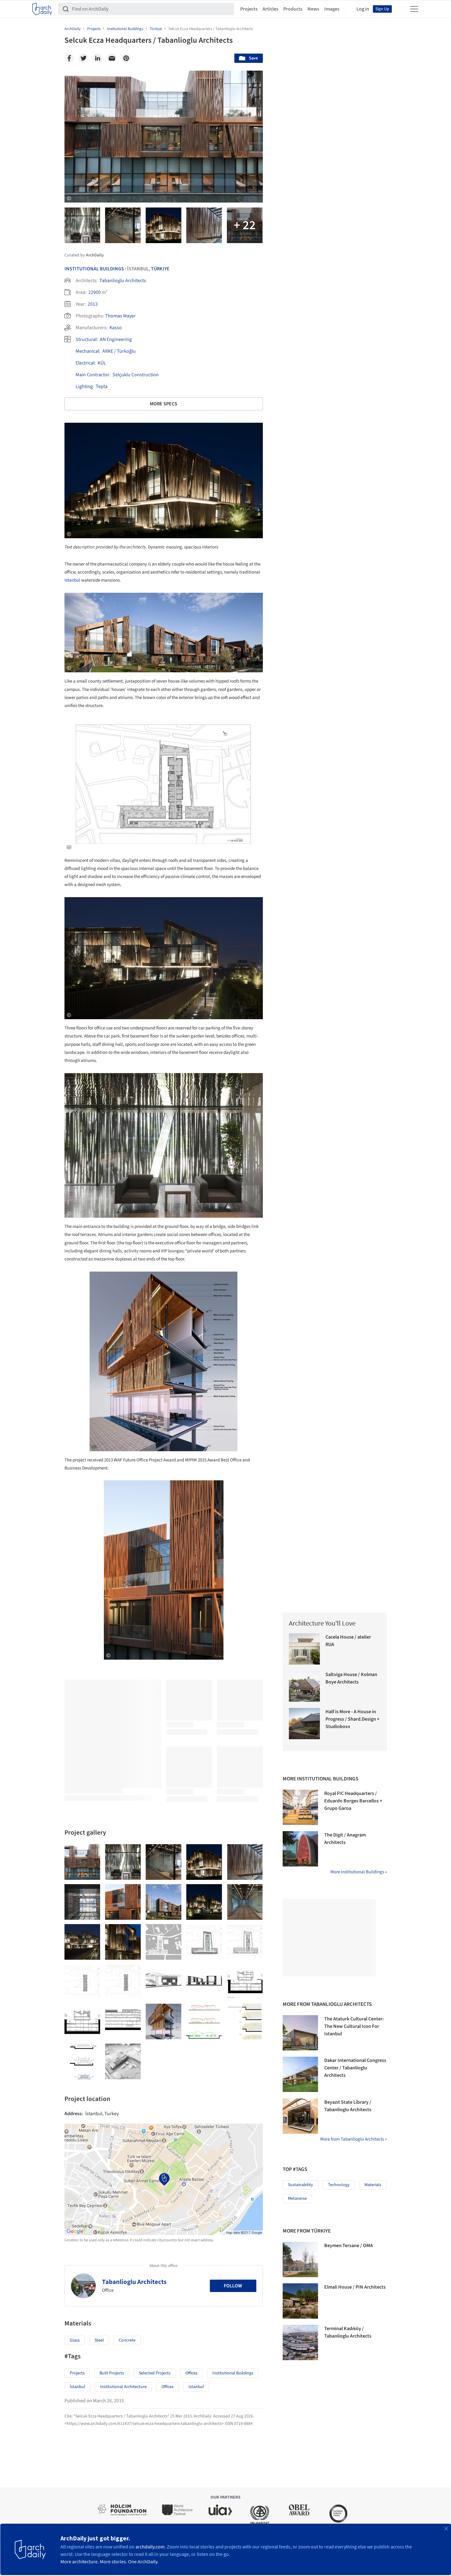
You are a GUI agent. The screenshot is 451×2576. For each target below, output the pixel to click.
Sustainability (301, 2185)
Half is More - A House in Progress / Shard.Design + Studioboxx (352, 1719)
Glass (75, 2340)
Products (293, 9)
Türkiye (160, 269)
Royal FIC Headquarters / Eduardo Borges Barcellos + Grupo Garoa (353, 1801)
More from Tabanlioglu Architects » (354, 2139)
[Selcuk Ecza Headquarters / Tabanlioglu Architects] (82, 1862)
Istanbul (72, 580)
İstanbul (77, 2387)
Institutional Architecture (123, 2387)
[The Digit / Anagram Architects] (300, 1849)
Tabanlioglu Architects (123, 281)
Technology (339, 2185)
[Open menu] (414, 9)
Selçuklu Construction (136, 375)
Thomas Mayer (120, 316)
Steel (99, 2340)
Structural (86, 339)
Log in (363, 9)
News (313, 9)
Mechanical (87, 351)
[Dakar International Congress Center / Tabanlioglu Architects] (300, 2074)
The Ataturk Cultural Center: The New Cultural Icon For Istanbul (354, 2026)
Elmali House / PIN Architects (355, 2287)
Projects (249, 9)
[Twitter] (83, 58)
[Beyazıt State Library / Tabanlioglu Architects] (300, 2116)
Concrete (127, 2340)
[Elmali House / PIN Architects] (300, 2301)
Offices (191, 2373)
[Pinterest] (126, 58)
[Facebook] (69, 58)
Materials (373, 2185)
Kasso (116, 328)
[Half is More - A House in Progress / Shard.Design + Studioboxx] (305, 1724)
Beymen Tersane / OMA (349, 2246)
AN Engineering (116, 339)
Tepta (102, 386)
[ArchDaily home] (42, 9)
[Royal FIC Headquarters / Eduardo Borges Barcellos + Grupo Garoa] (300, 1807)
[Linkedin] (98, 58)
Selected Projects (155, 2373)
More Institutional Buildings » (359, 1872)
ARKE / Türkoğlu (119, 351)
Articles (270, 9)
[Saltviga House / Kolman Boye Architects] (305, 1686)
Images (332, 9)
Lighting (84, 386)
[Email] (112, 58)
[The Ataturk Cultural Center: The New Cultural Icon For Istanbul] (300, 2033)
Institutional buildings (233, 2373)
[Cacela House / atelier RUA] (305, 1649)
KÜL (102, 363)
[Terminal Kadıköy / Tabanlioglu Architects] (300, 2342)
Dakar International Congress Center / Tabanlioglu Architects (355, 2068)
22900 (95, 292)
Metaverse (297, 2198)
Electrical (85, 363)
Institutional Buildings (94, 269)
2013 (93, 304)
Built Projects (112, 2373)
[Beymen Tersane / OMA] (300, 2259)
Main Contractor (93, 375)
